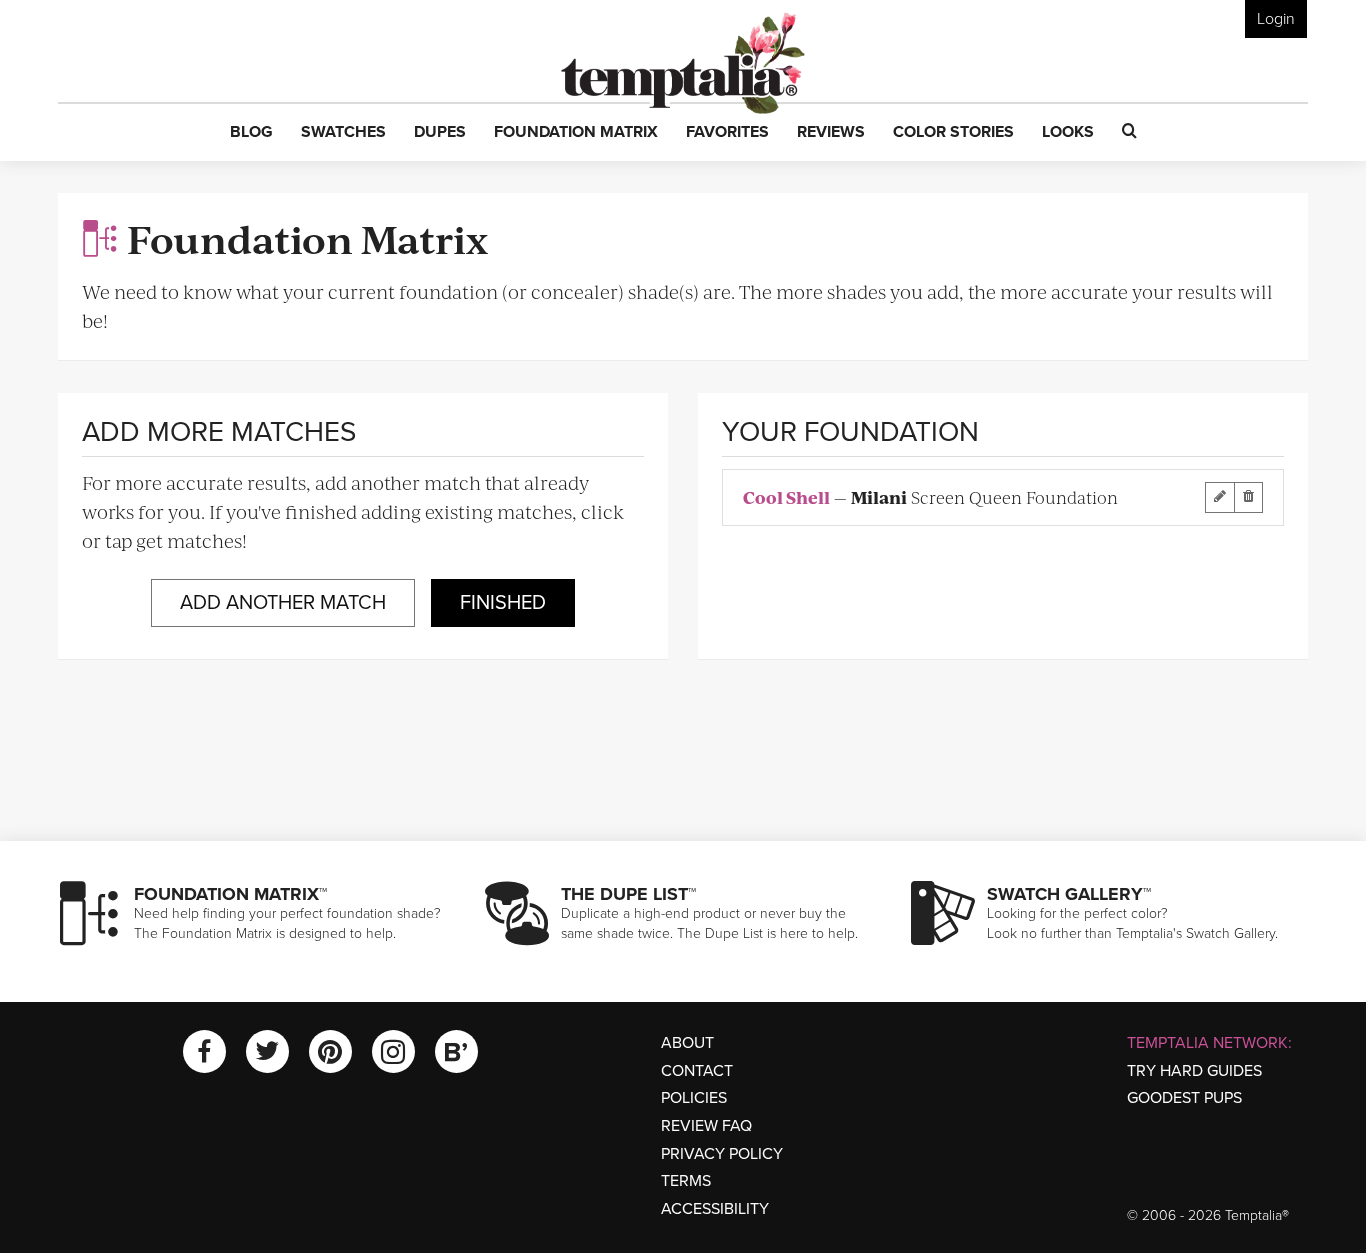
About (687, 1043)
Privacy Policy (722, 1154)
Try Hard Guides (1194, 1071)
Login (1276, 19)
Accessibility (715, 1209)
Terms (686, 1181)
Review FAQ (706, 1126)
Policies (694, 1098)
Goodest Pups (1184, 1098)
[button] (251, 133)
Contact (697, 1071)
